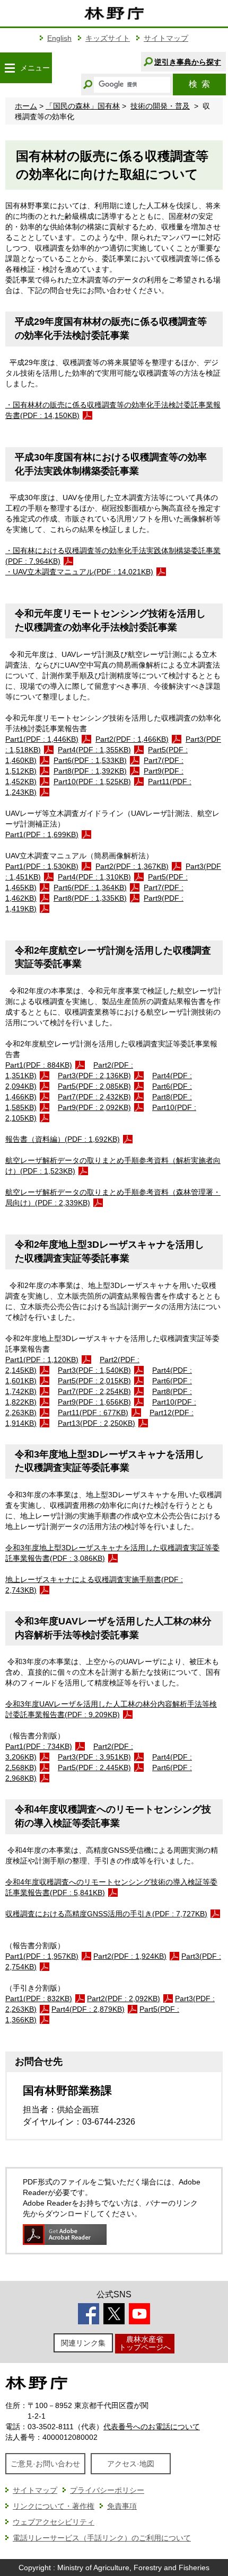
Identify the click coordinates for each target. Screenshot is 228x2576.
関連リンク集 (83, 2343)
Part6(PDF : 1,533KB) (90, 760)
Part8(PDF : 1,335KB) (90, 898)
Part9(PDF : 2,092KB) (94, 1107)
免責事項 (122, 2506)
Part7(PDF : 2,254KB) (94, 1391)
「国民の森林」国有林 (83, 106)
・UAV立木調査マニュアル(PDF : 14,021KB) (79, 572)
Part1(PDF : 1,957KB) (42, 1956)
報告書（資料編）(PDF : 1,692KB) (63, 1139)
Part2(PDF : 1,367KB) (132, 866)
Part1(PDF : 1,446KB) (42, 739)
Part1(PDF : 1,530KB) (42, 866)
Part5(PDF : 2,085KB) (94, 1086)
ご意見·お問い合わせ (45, 2464)
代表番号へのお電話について (152, 2427)
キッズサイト (108, 38)
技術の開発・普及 (160, 106)
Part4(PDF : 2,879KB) (88, 2009)
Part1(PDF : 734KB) (39, 1746)
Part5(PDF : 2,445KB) (94, 1767)
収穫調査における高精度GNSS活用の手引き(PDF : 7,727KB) (106, 1914)
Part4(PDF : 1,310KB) (94, 877)
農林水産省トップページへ (145, 2343)
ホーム (26, 106)
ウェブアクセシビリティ (54, 2522)
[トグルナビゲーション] (10, 68)
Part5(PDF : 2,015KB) (94, 1381)
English (59, 38)
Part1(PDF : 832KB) (39, 1998)
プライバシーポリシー (107, 2490)
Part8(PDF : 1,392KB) (90, 771)
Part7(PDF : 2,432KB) (94, 1097)
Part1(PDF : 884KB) (39, 1065)
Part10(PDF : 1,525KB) (92, 781)
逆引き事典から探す (188, 62)
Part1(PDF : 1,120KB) (42, 1360)
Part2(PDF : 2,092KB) (124, 1998)
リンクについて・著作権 (54, 2506)
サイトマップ (166, 38)
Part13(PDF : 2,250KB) (97, 1423)
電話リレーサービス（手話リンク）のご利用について (102, 2538)
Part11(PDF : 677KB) (93, 1413)
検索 (199, 84)
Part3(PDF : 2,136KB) (94, 1076)
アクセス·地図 (131, 2464)
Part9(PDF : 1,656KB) (94, 1402)
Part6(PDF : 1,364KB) (90, 887)
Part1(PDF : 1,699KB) (42, 834)
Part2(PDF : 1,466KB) (132, 739)
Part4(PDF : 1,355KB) (94, 750)
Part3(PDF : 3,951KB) (94, 1757)
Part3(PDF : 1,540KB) (94, 1370)
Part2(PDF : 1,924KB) (130, 1956)
